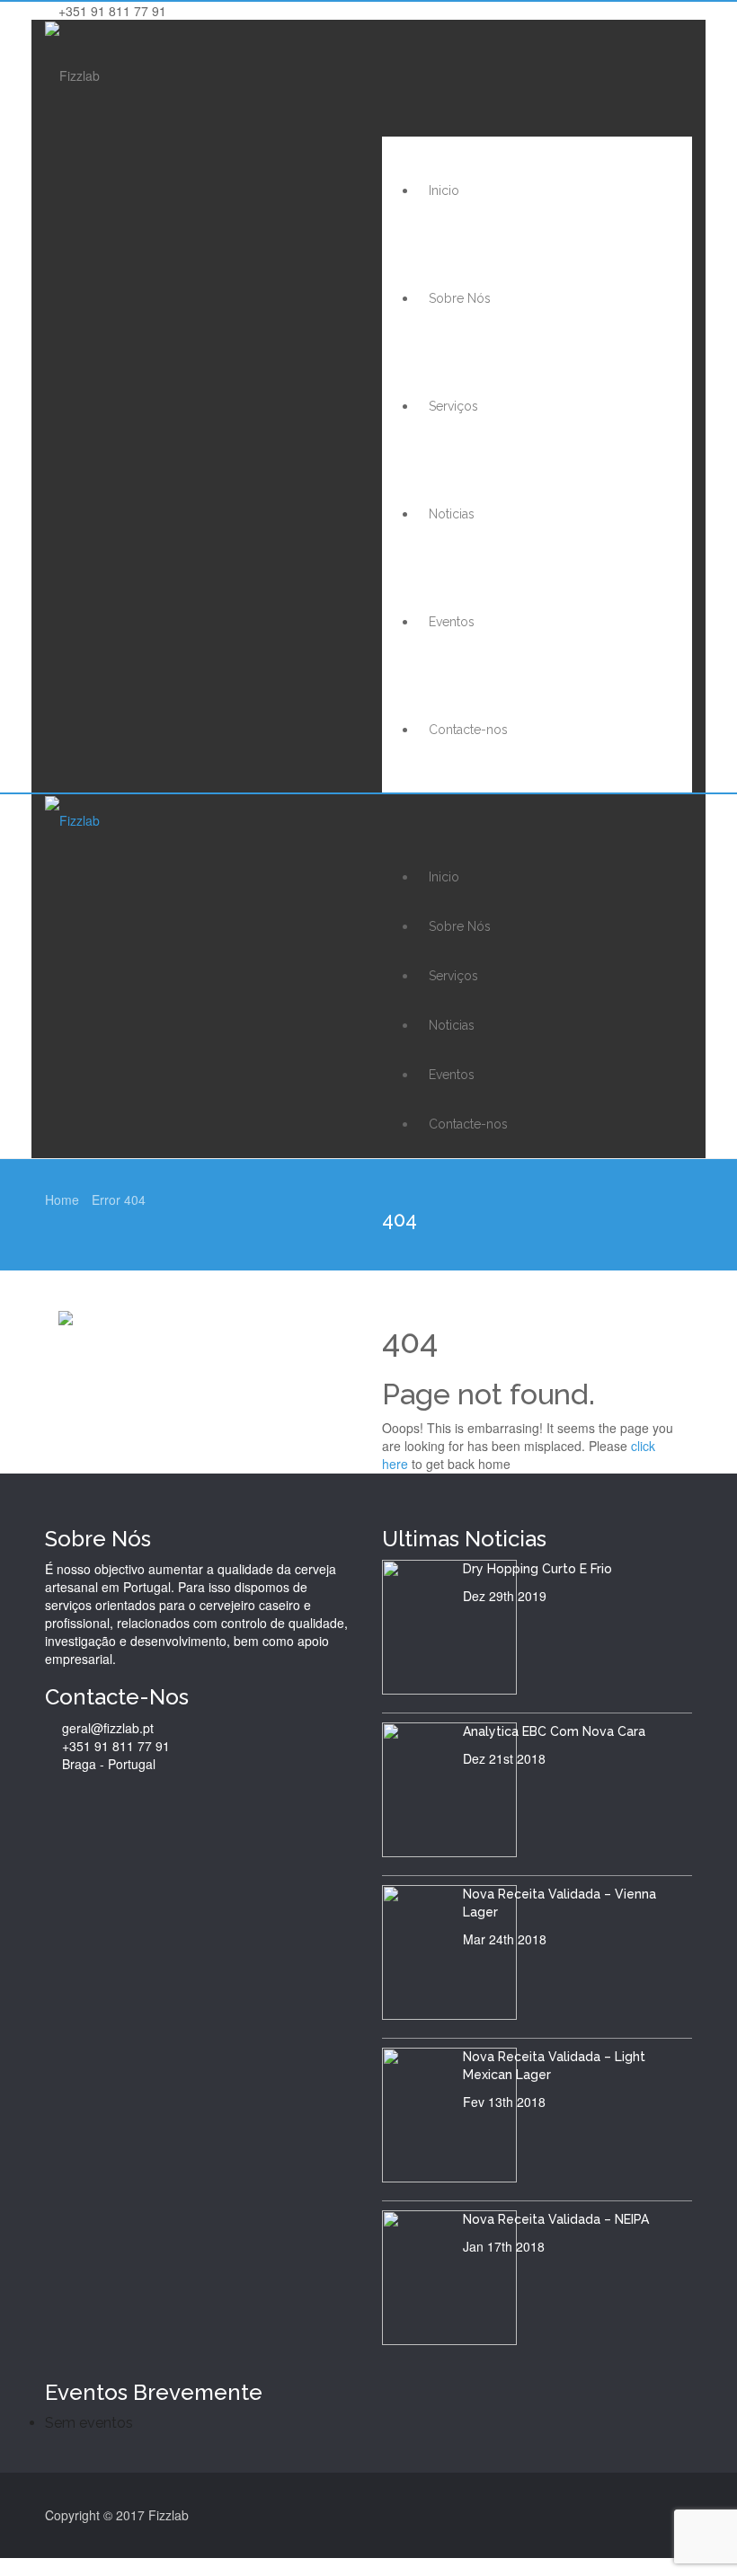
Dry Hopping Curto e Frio (537, 1569)
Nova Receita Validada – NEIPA (556, 2219)
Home (62, 1199)
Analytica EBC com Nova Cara (554, 1731)
